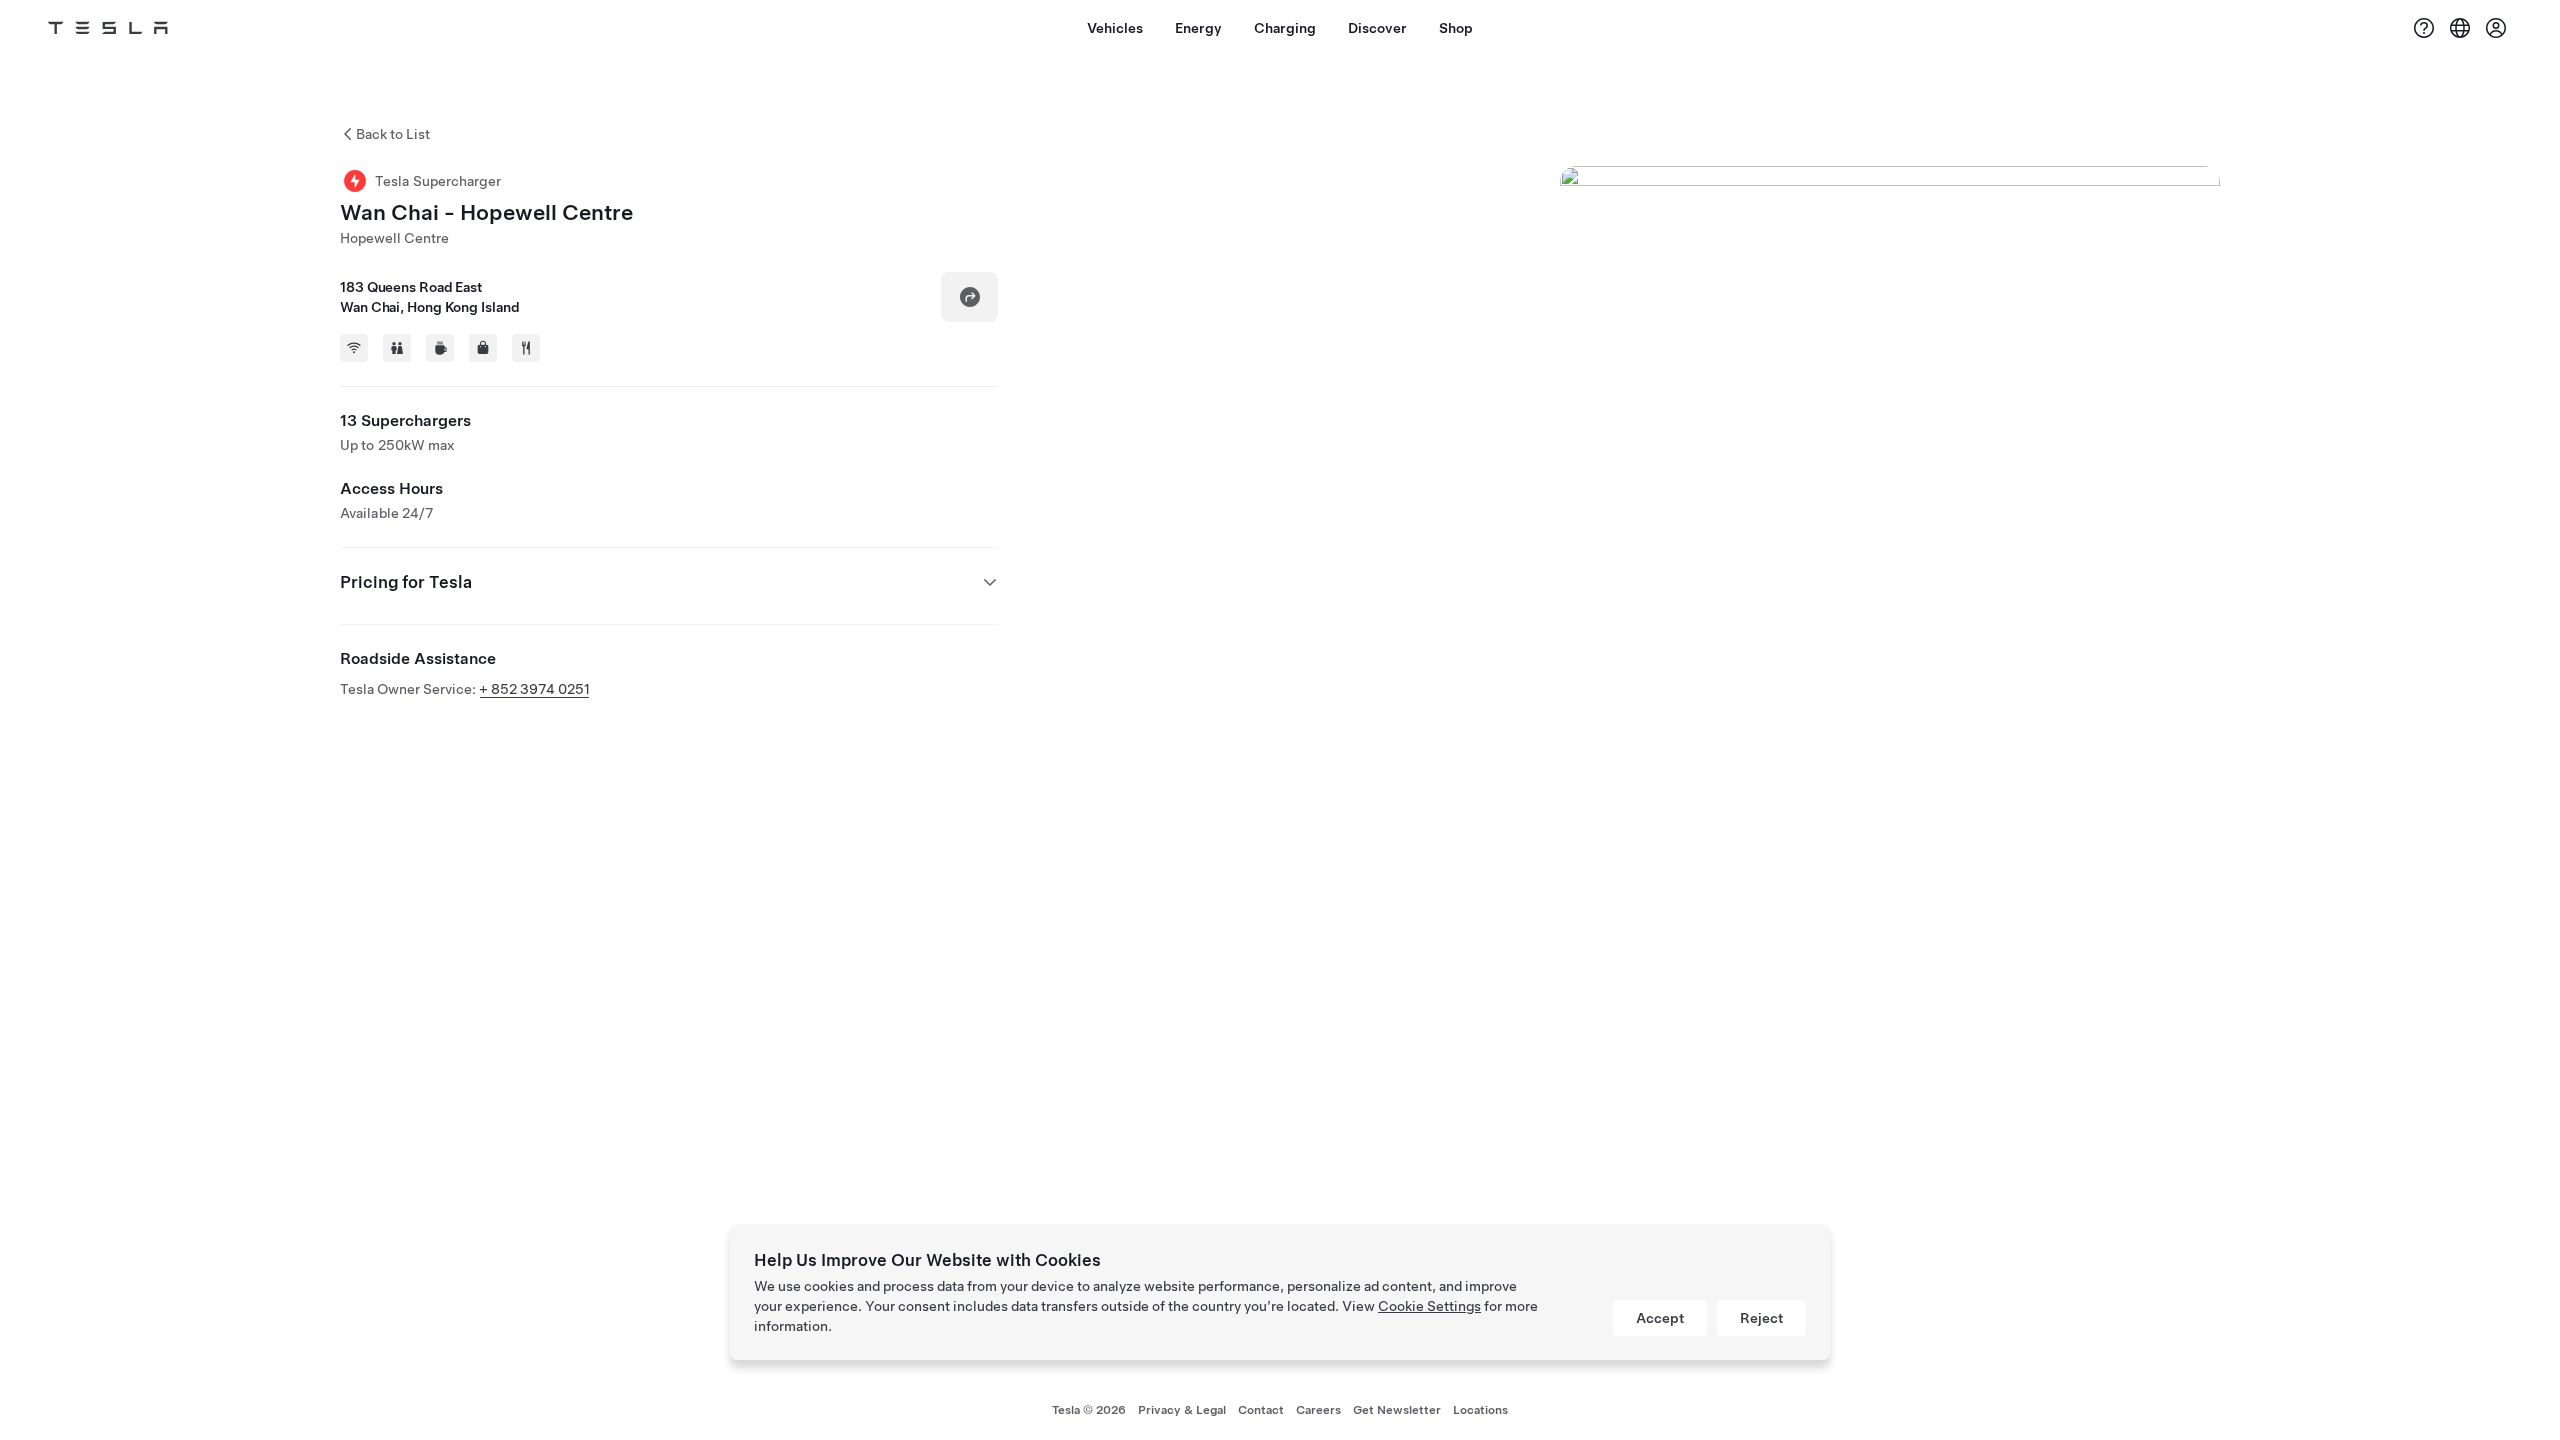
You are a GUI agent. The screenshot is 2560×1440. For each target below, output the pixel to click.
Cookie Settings (1429, 1306)
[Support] (2424, 28)
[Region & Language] (2460, 28)
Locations (1480, 1410)
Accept (1660, 1318)
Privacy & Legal (1182, 1410)
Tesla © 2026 (1089, 1410)
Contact (1261, 1410)
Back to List (393, 134)
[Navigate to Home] (108, 28)
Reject (1761, 1318)
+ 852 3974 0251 (534, 689)
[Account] (2496, 28)
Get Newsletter (1397, 1410)
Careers (1318, 1410)
